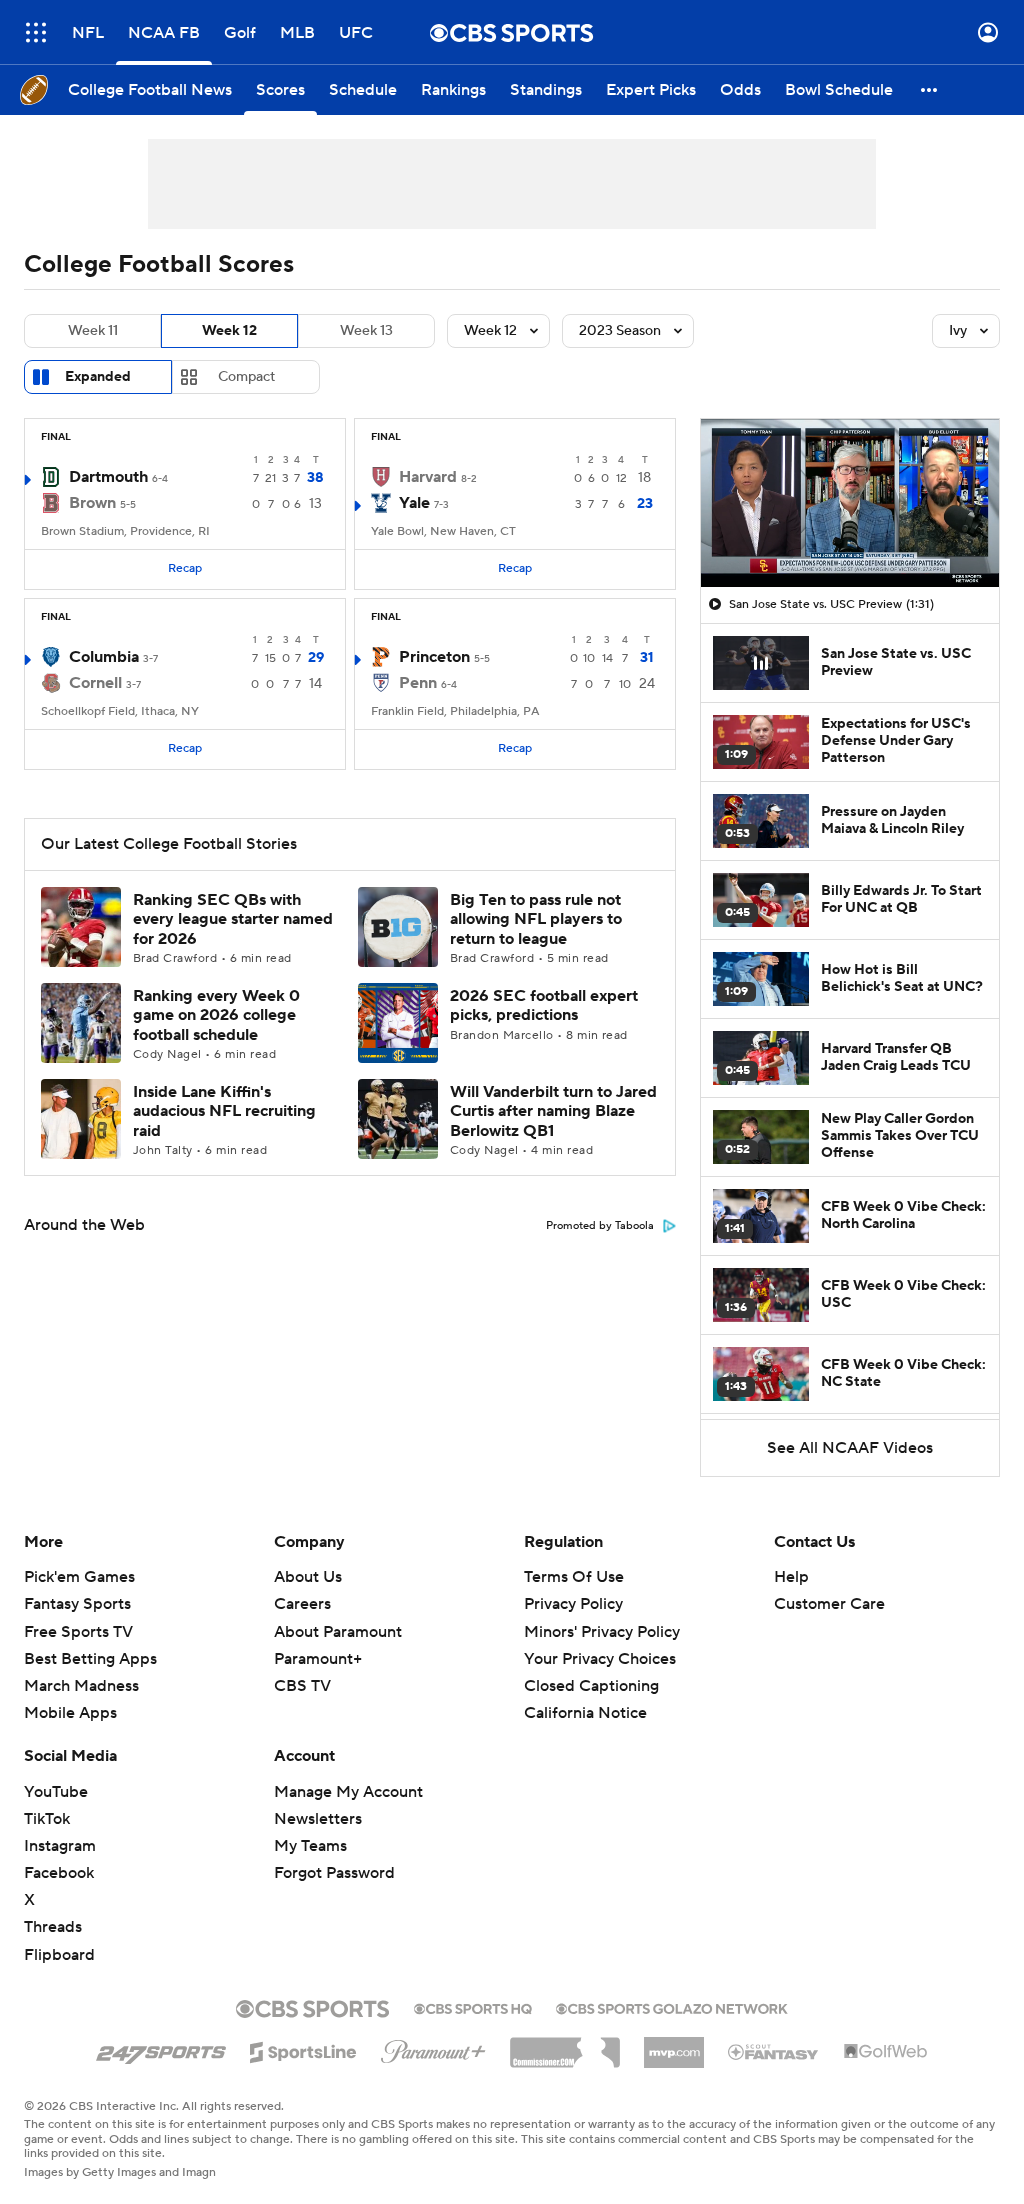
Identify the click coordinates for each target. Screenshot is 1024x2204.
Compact (246, 377)
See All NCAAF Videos (850, 1448)
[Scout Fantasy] (774, 2051)
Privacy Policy (573, 1604)
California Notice (585, 1713)
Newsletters (318, 1819)
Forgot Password (334, 1873)
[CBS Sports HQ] (473, 2007)
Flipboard (59, 1955)
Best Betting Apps (90, 1659)
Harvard (428, 477)
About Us (308, 1577)
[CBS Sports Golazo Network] (672, 2007)
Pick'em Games (79, 1577)
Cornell (95, 683)
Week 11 (93, 331)
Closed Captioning (591, 1686)
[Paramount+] (433, 2048)
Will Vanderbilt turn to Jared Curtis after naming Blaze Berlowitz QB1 (553, 1111)
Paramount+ (318, 1659)
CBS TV (302, 1686)
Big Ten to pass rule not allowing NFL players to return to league (536, 919)
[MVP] (674, 2045)
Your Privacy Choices (600, 1659)
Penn (418, 683)
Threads (53, 1927)
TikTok (47, 1819)
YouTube (56, 1792)
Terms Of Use (574, 1577)
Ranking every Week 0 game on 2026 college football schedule (216, 1015)
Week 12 (229, 331)
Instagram (60, 1846)
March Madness (81, 1686)
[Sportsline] (303, 2049)
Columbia (104, 657)
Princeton (434, 657)
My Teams (310, 1846)
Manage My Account (348, 1792)
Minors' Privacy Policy (602, 1632)
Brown (92, 503)
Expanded (98, 377)
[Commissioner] (565, 2045)
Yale (414, 503)
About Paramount (338, 1632)
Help (791, 1577)
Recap (185, 568)
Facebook (59, 1873)
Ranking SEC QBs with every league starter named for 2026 (233, 919)
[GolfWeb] (886, 2052)
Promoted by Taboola (600, 1226)
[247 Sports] (161, 2049)
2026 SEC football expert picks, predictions (544, 1005)
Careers (302, 1604)
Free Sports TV (78, 1632)
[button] (36, 32)
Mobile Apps (70, 1713)
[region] (850, 503)
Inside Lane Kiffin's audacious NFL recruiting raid (224, 1111)
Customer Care (829, 1604)
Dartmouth (108, 477)
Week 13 (366, 331)
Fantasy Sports (77, 1604)
